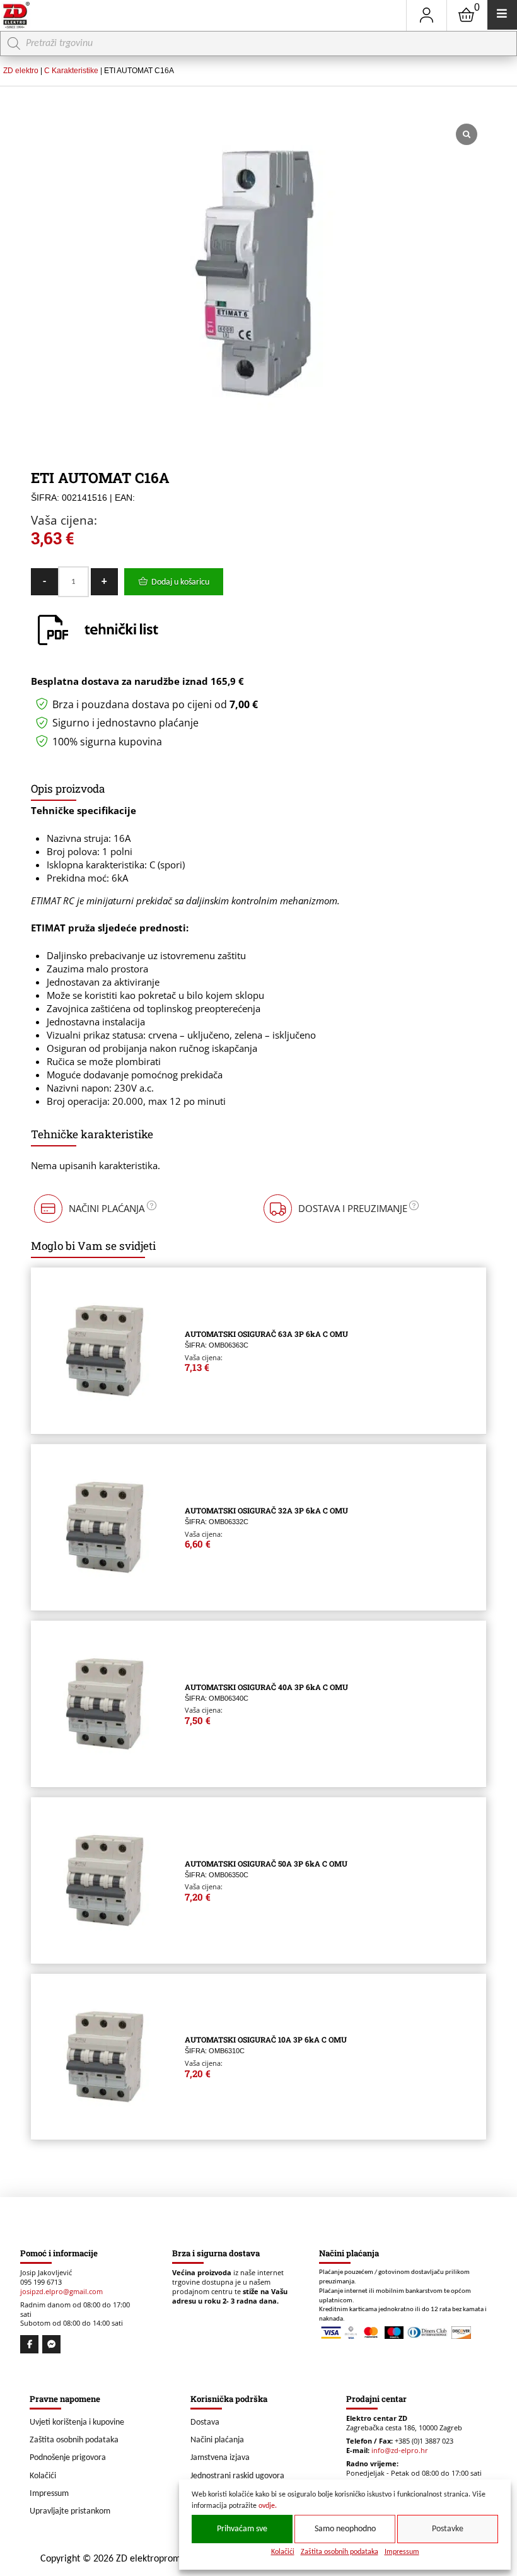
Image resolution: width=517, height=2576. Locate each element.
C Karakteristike (71, 71)
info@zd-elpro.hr (400, 2451)
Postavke (448, 2529)
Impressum (402, 2552)
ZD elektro (21, 71)
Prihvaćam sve (242, 2529)
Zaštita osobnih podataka (340, 2552)
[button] (94, 1209)
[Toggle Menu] (502, 15)
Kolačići (283, 2552)
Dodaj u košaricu (180, 582)
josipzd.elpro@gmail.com (61, 2292)
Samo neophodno (345, 2529)
